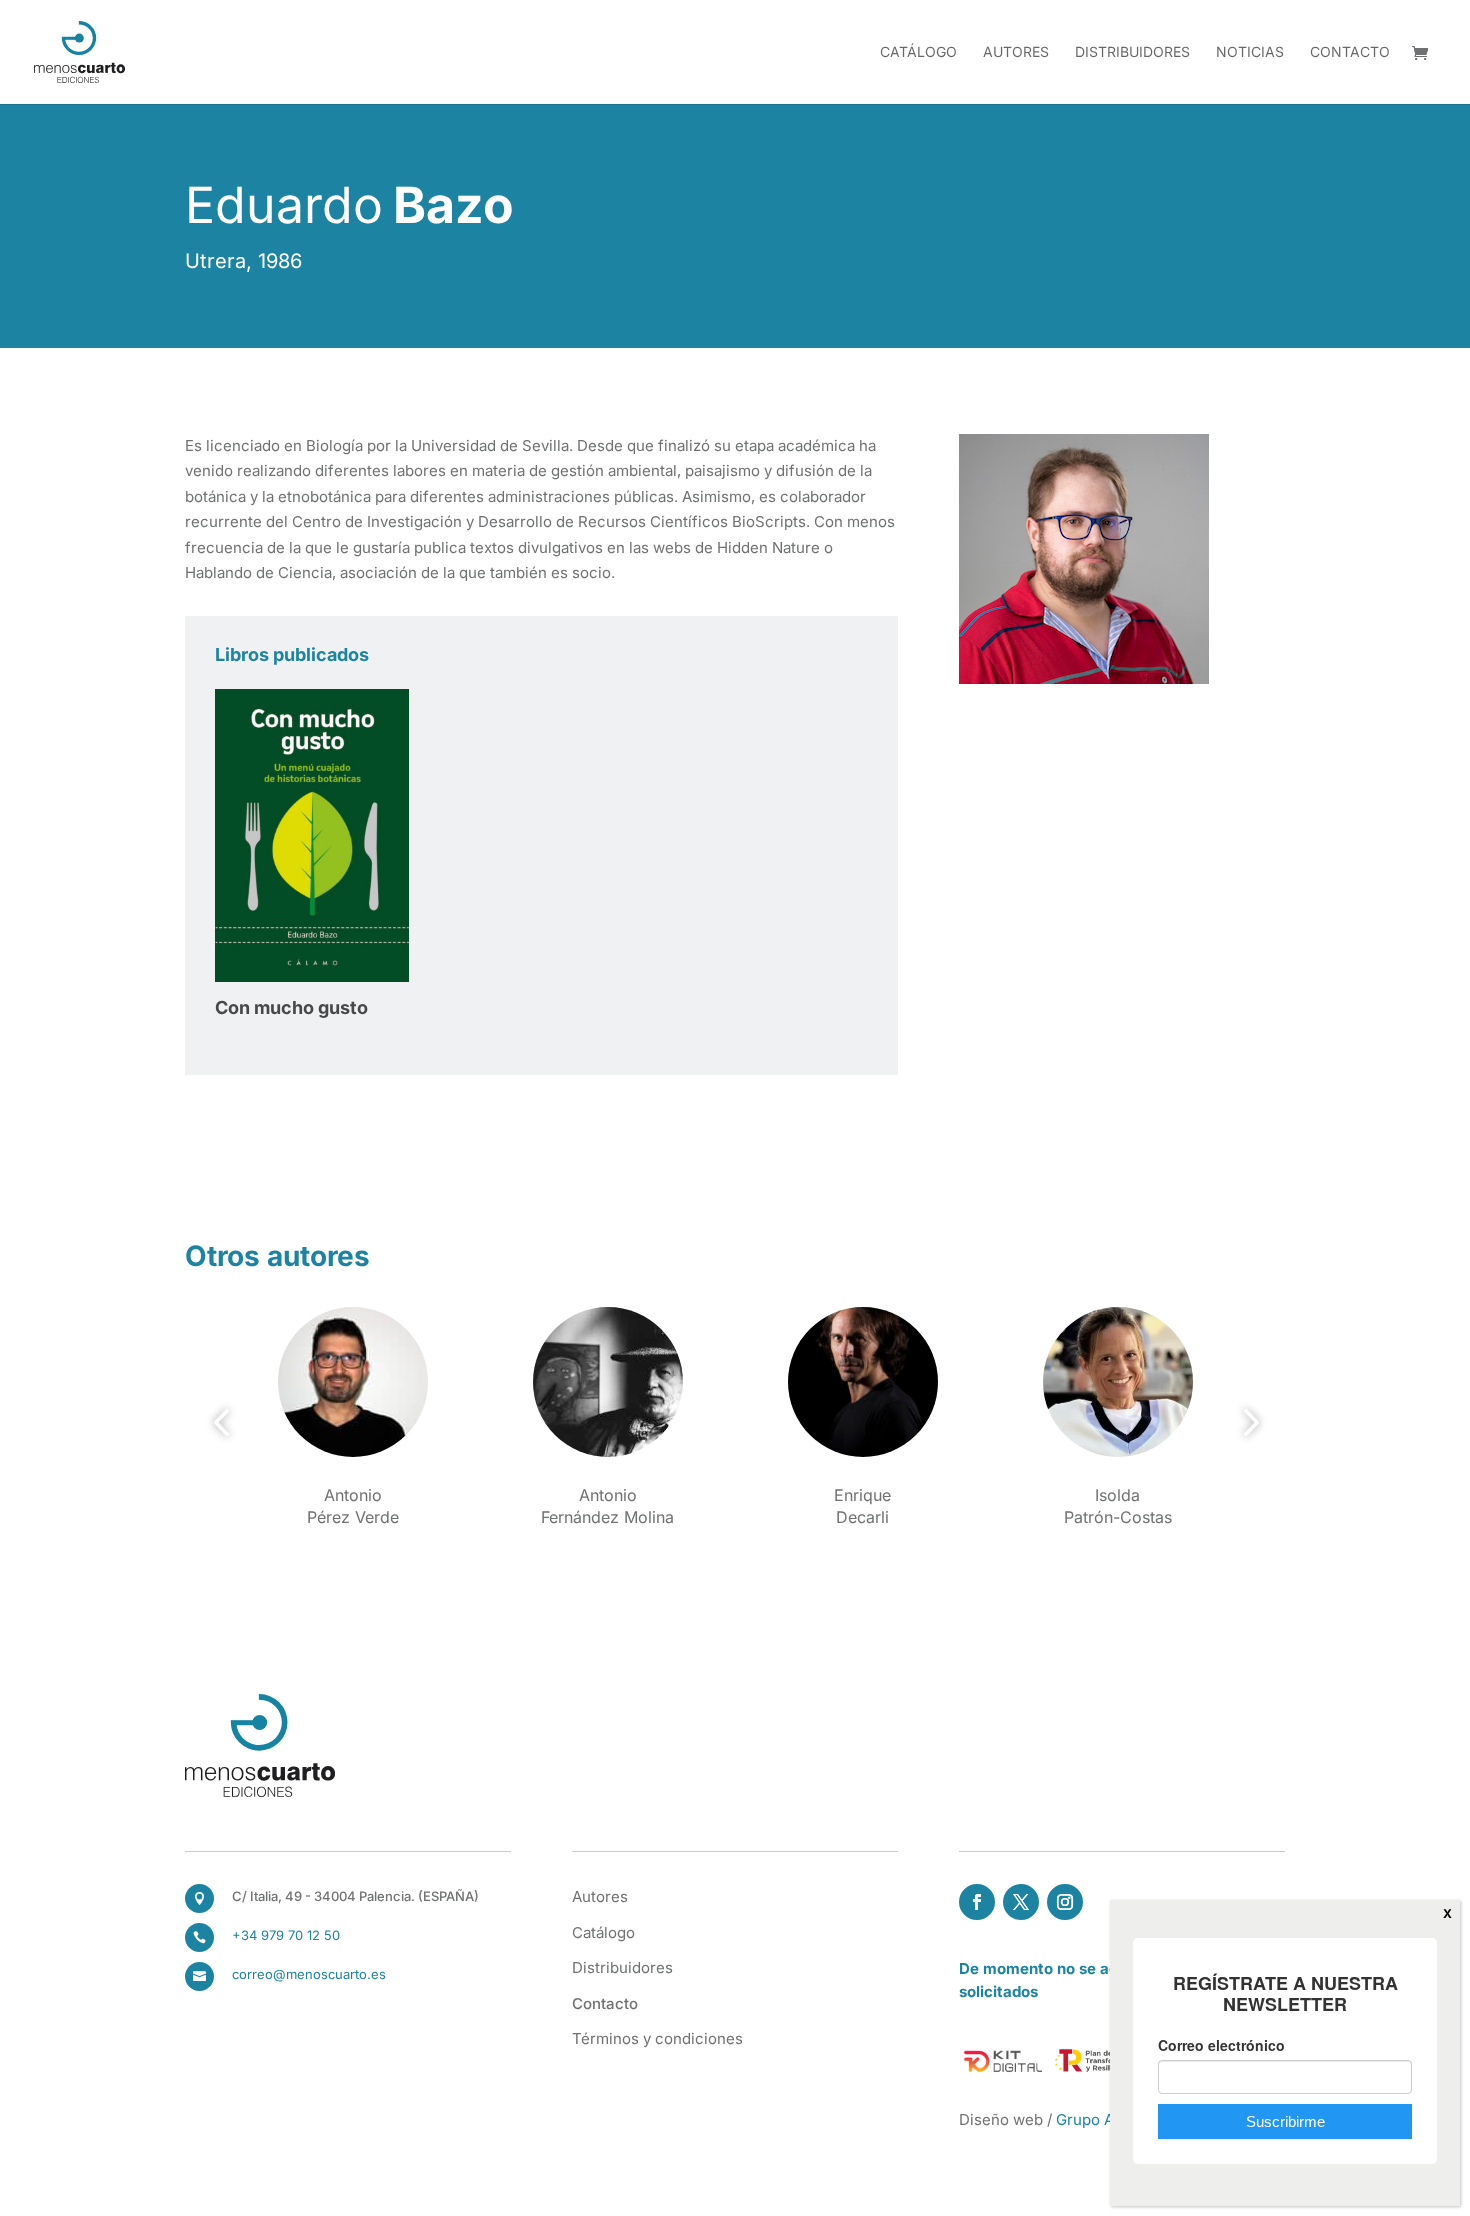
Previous (225, 1423)
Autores (1016, 52)
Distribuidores (1132, 52)
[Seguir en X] (1021, 1902)
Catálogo (918, 52)
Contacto (1350, 52)
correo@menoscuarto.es (309, 1974)
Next (1245, 1423)
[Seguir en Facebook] (977, 1902)
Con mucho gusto (291, 1007)
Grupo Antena (1105, 2119)
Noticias (1250, 52)
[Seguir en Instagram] (1065, 1902)
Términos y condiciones (657, 2038)
